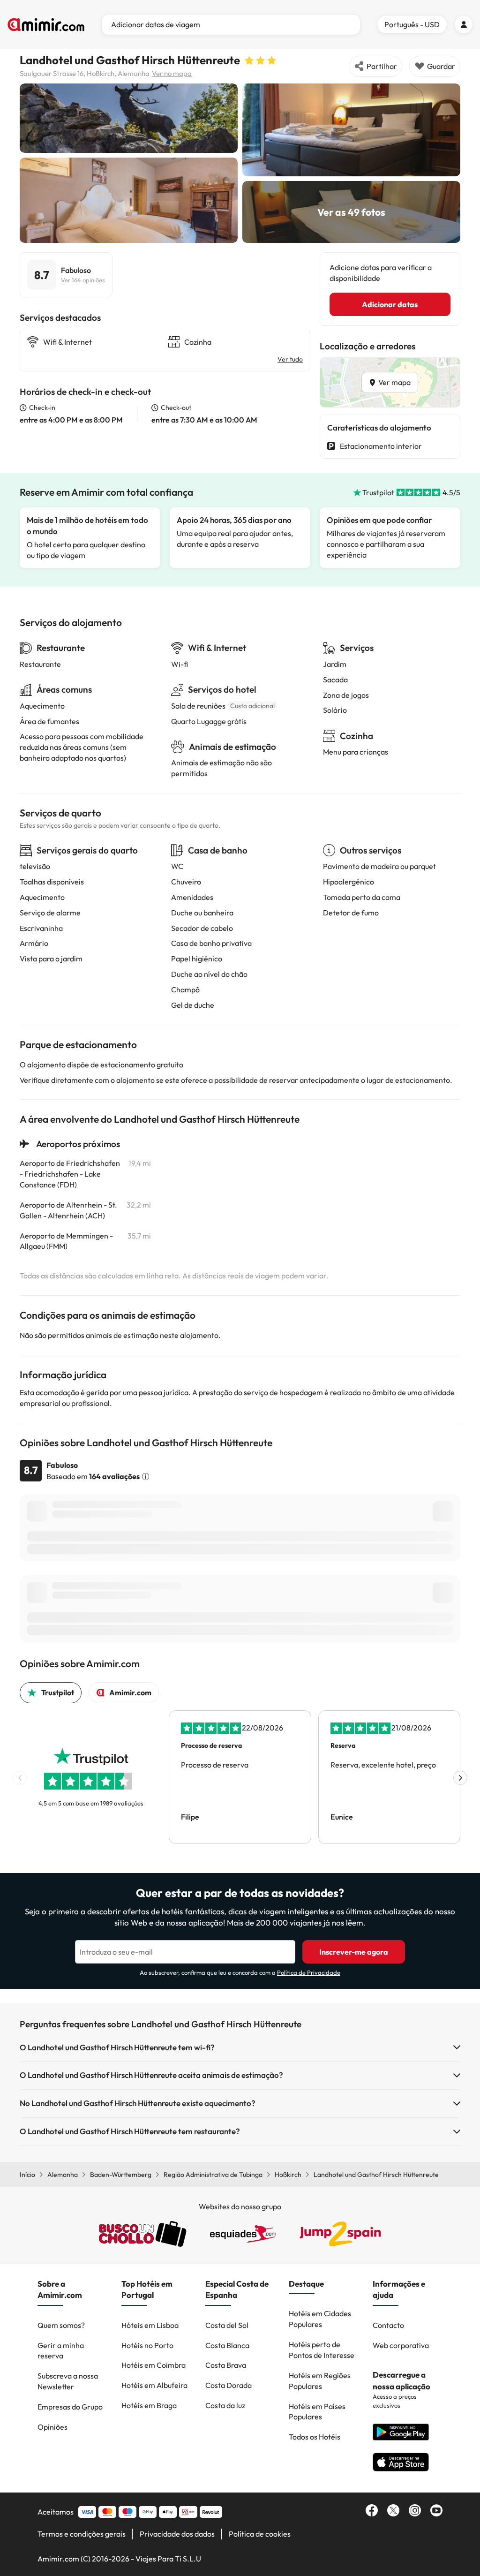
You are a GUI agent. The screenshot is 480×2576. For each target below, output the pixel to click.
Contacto (388, 2325)
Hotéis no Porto (147, 2345)
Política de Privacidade (309, 1972)
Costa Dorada (229, 2385)
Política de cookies (260, 2534)
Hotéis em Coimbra (154, 2365)
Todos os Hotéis (315, 2437)
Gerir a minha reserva (61, 2351)
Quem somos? (61, 2325)
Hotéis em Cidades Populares (320, 2319)
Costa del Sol (227, 2325)
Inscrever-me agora (354, 1952)
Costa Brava (226, 2365)
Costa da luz (225, 2405)
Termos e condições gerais (82, 2534)
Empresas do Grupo (70, 2407)
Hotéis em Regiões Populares (320, 2381)
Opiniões (52, 2427)
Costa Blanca (227, 2345)
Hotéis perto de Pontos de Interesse (322, 2350)
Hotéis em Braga (149, 2405)
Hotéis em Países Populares (317, 2412)
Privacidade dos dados (177, 2534)
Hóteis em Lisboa (150, 2325)
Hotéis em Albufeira (154, 2385)
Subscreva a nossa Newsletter (68, 2381)
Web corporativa (401, 2345)
